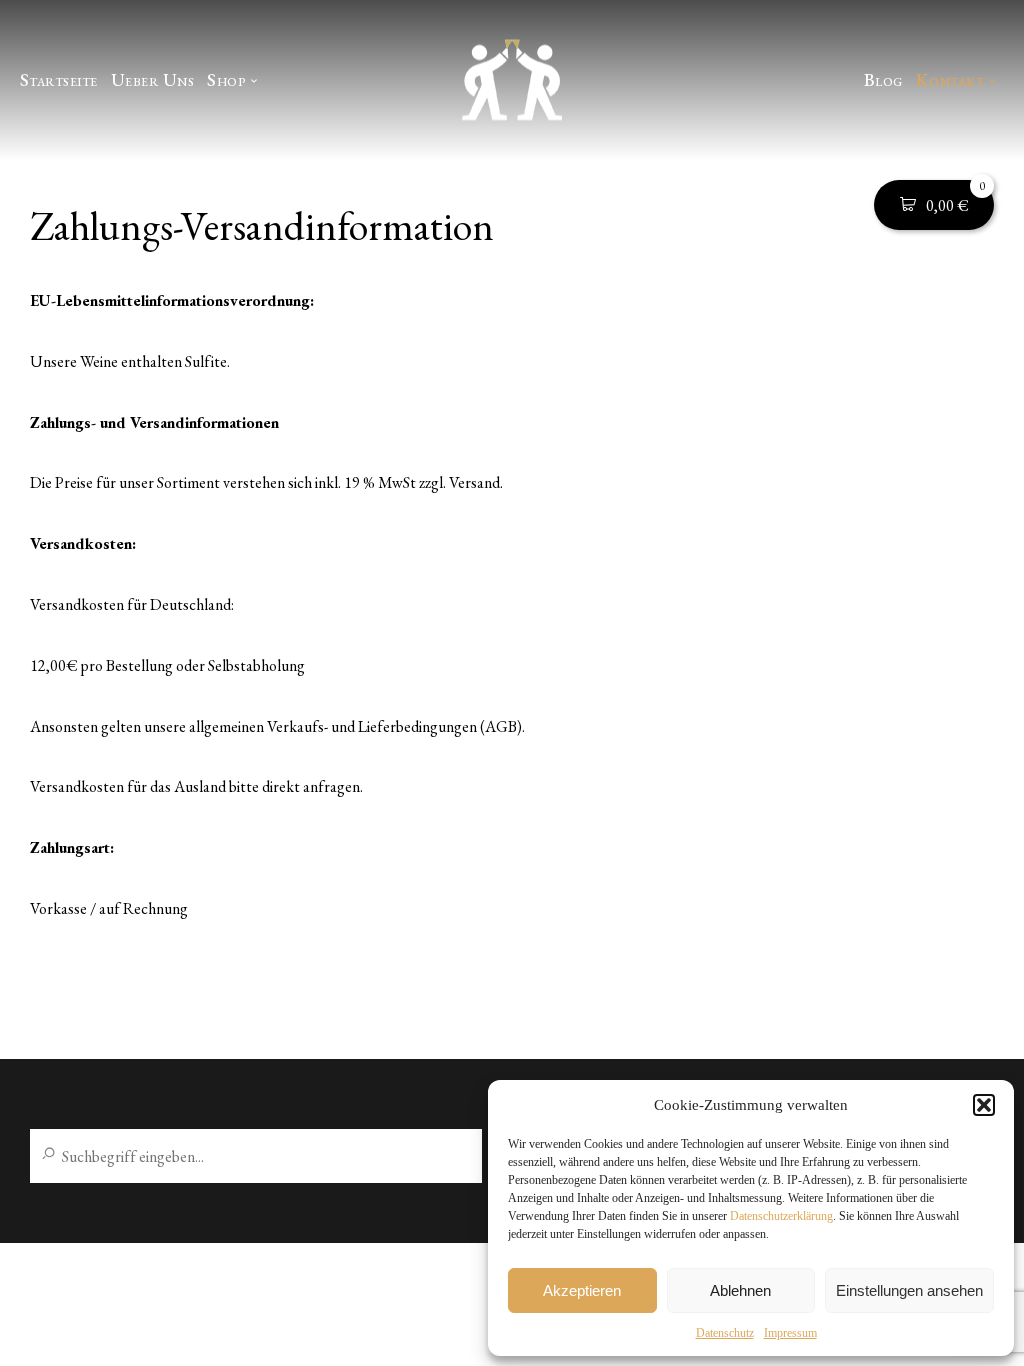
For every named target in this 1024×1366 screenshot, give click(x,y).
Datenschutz (725, 1333)
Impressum (790, 1333)
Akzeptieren (582, 1290)
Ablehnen (740, 1290)
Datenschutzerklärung (781, 1216)
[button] (984, 1105)
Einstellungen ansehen (909, 1290)
